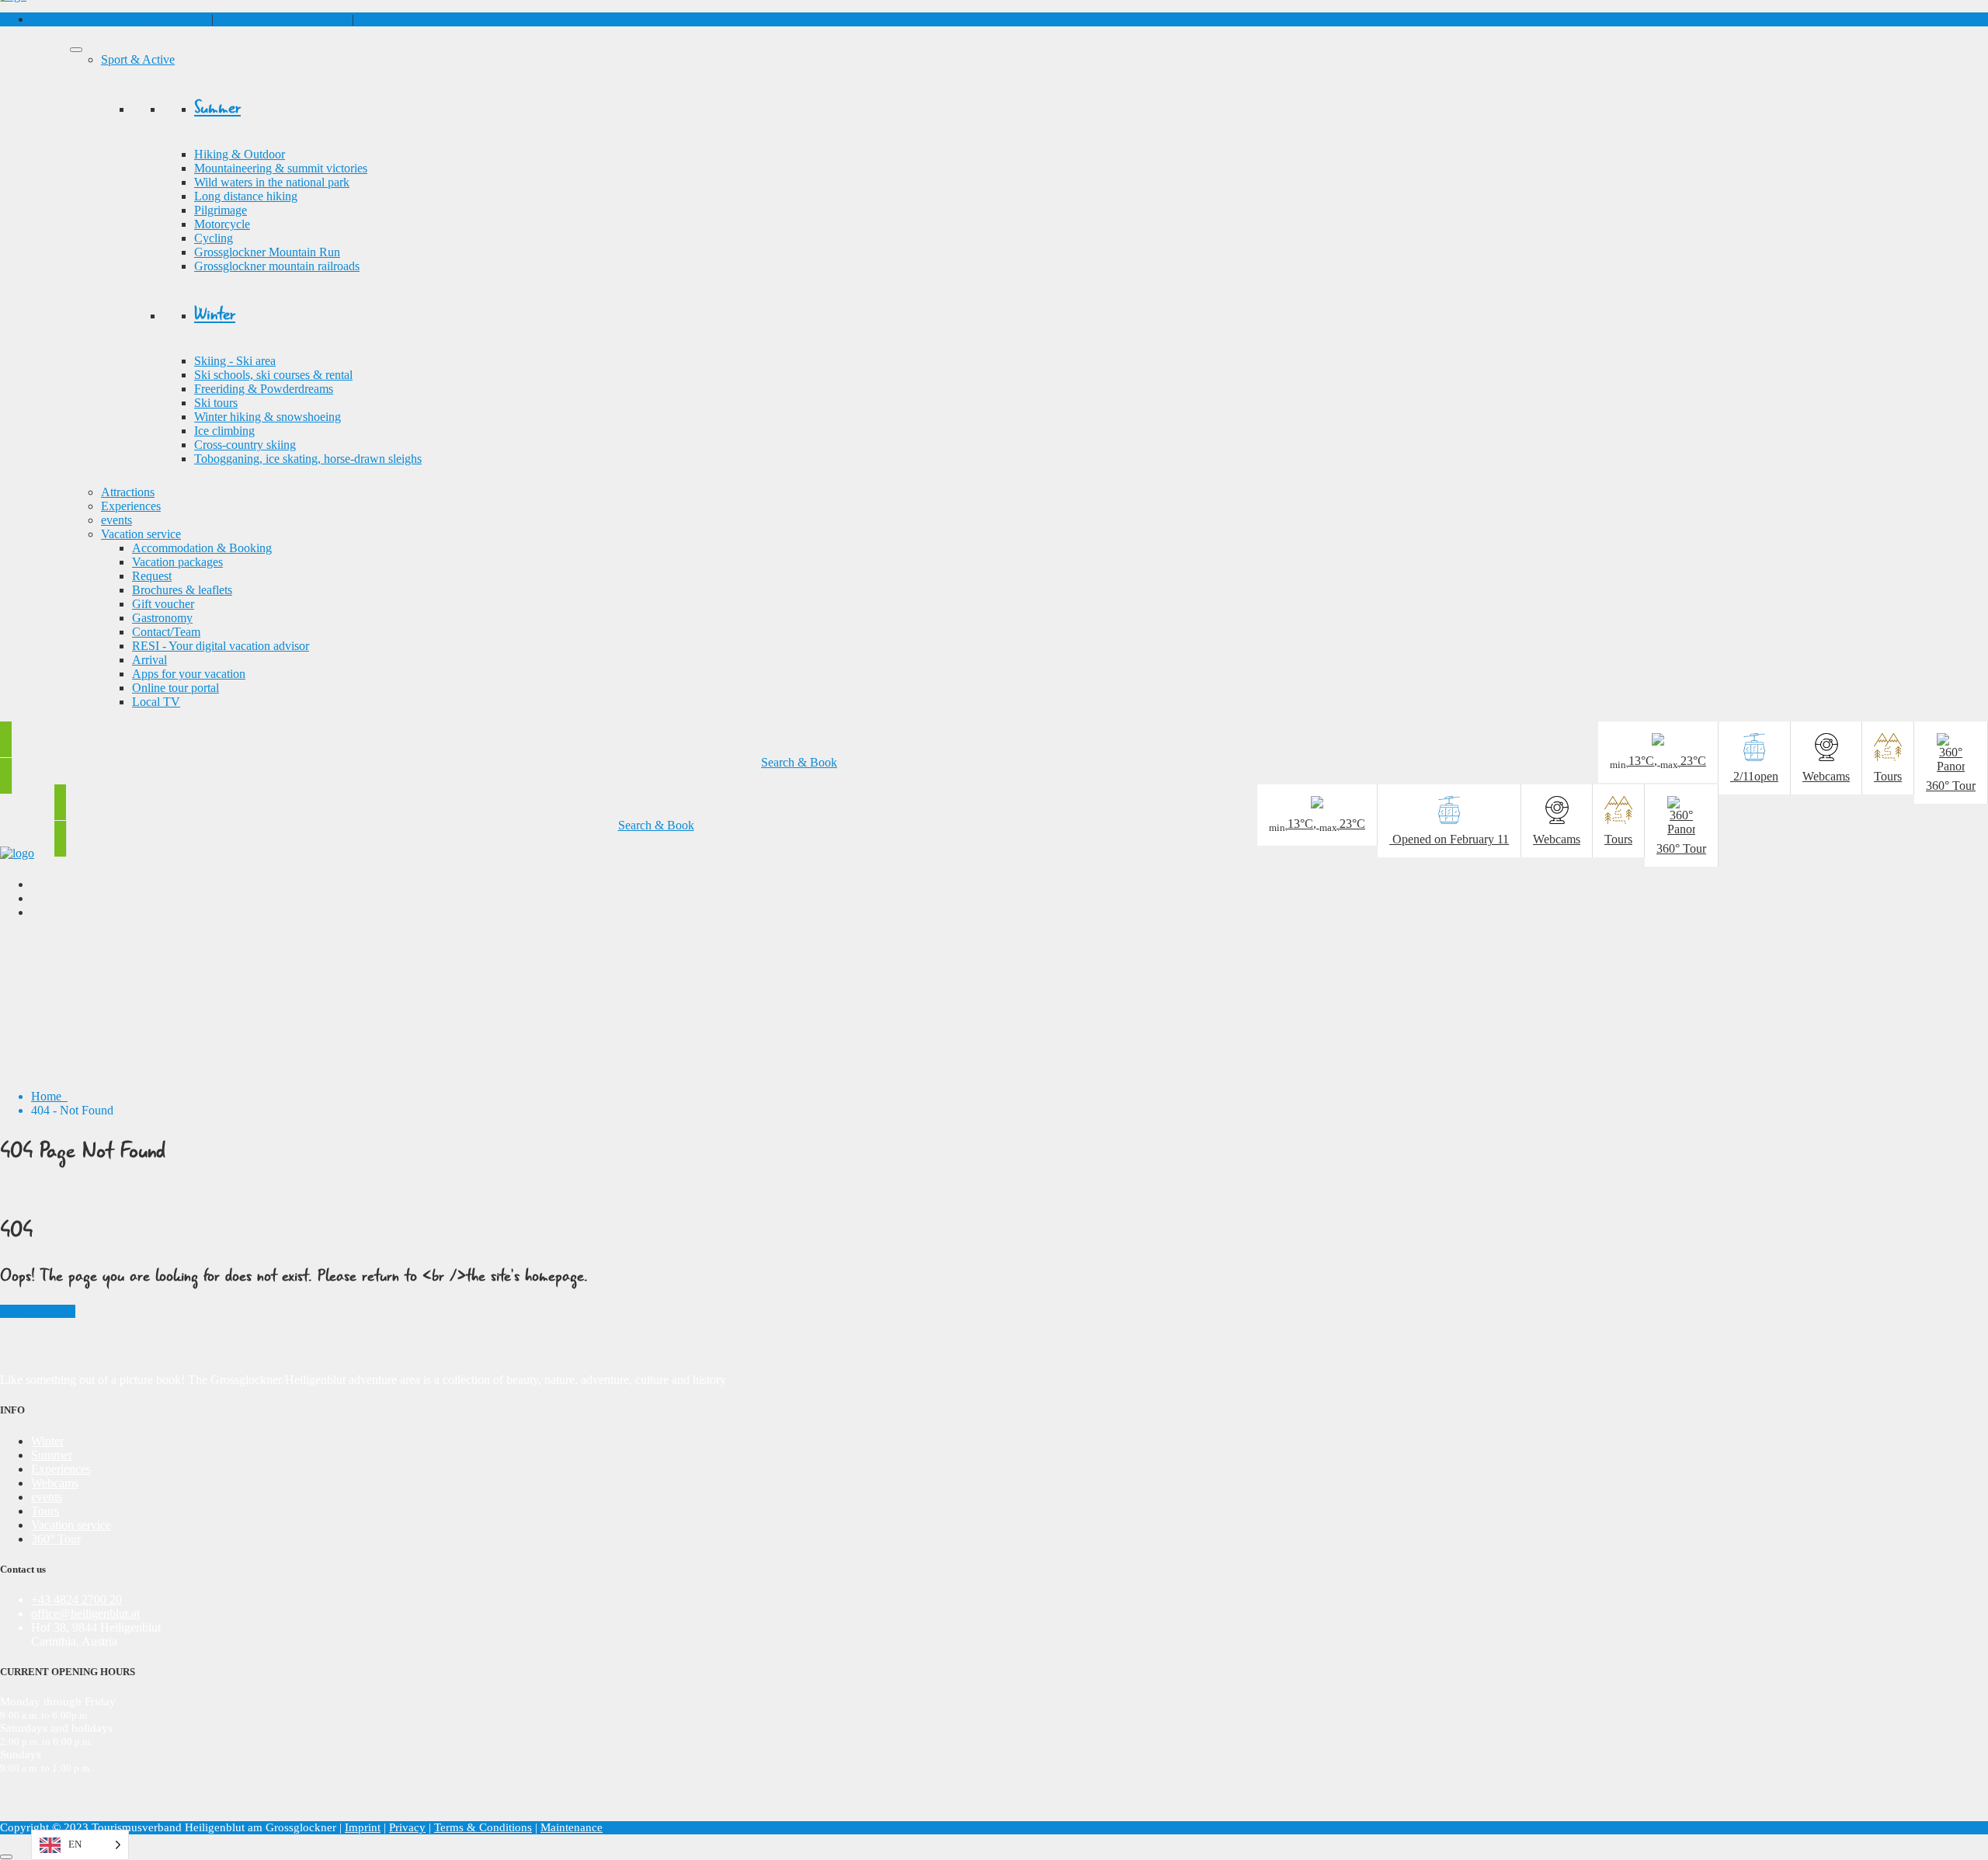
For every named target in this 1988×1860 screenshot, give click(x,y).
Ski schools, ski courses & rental (273, 375)
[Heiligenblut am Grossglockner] (17, 853)
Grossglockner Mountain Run (267, 252)
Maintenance (572, 1827)
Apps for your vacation (189, 674)
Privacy (407, 1827)
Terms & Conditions (483, 1827)
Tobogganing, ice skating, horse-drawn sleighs (308, 459)
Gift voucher (388, 19)
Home (49, 1096)
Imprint (363, 1827)
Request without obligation (283, 19)
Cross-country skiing (245, 445)
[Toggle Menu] (76, 50)
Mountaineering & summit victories (281, 168)
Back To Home (38, 1311)
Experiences (131, 506)
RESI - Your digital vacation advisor (221, 646)
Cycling (214, 238)
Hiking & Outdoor (240, 154)
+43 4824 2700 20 (120, 19)
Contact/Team (166, 632)
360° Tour (56, 1539)
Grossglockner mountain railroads (277, 266)
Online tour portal (176, 688)
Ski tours (216, 403)
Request (152, 576)
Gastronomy (162, 618)
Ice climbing (224, 431)
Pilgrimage (221, 210)
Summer (52, 1455)
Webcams (55, 1483)
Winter (47, 1441)
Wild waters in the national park (272, 182)
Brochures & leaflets (182, 590)
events (116, 520)
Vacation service (141, 534)
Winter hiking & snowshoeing (268, 417)
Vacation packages (177, 562)
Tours (45, 1511)
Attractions (128, 492)
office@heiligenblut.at (85, 1613)
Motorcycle (222, 224)
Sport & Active (138, 59)
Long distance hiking (246, 196)
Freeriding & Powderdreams (264, 389)
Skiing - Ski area (235, 361)
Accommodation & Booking (202, 548)
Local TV (156, 702)
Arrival (149, 660)
